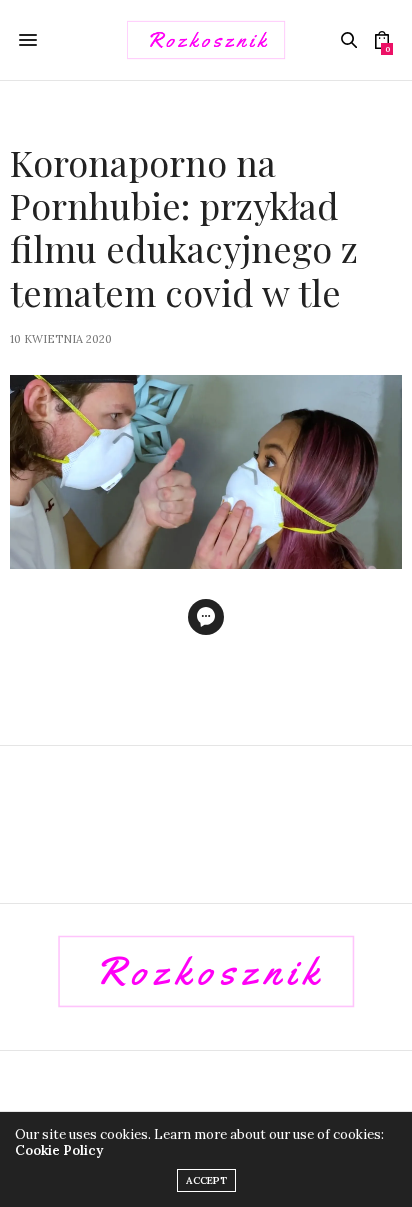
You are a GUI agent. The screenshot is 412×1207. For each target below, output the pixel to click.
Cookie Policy (59, 1150)
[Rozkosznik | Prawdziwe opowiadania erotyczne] (206, 40)
